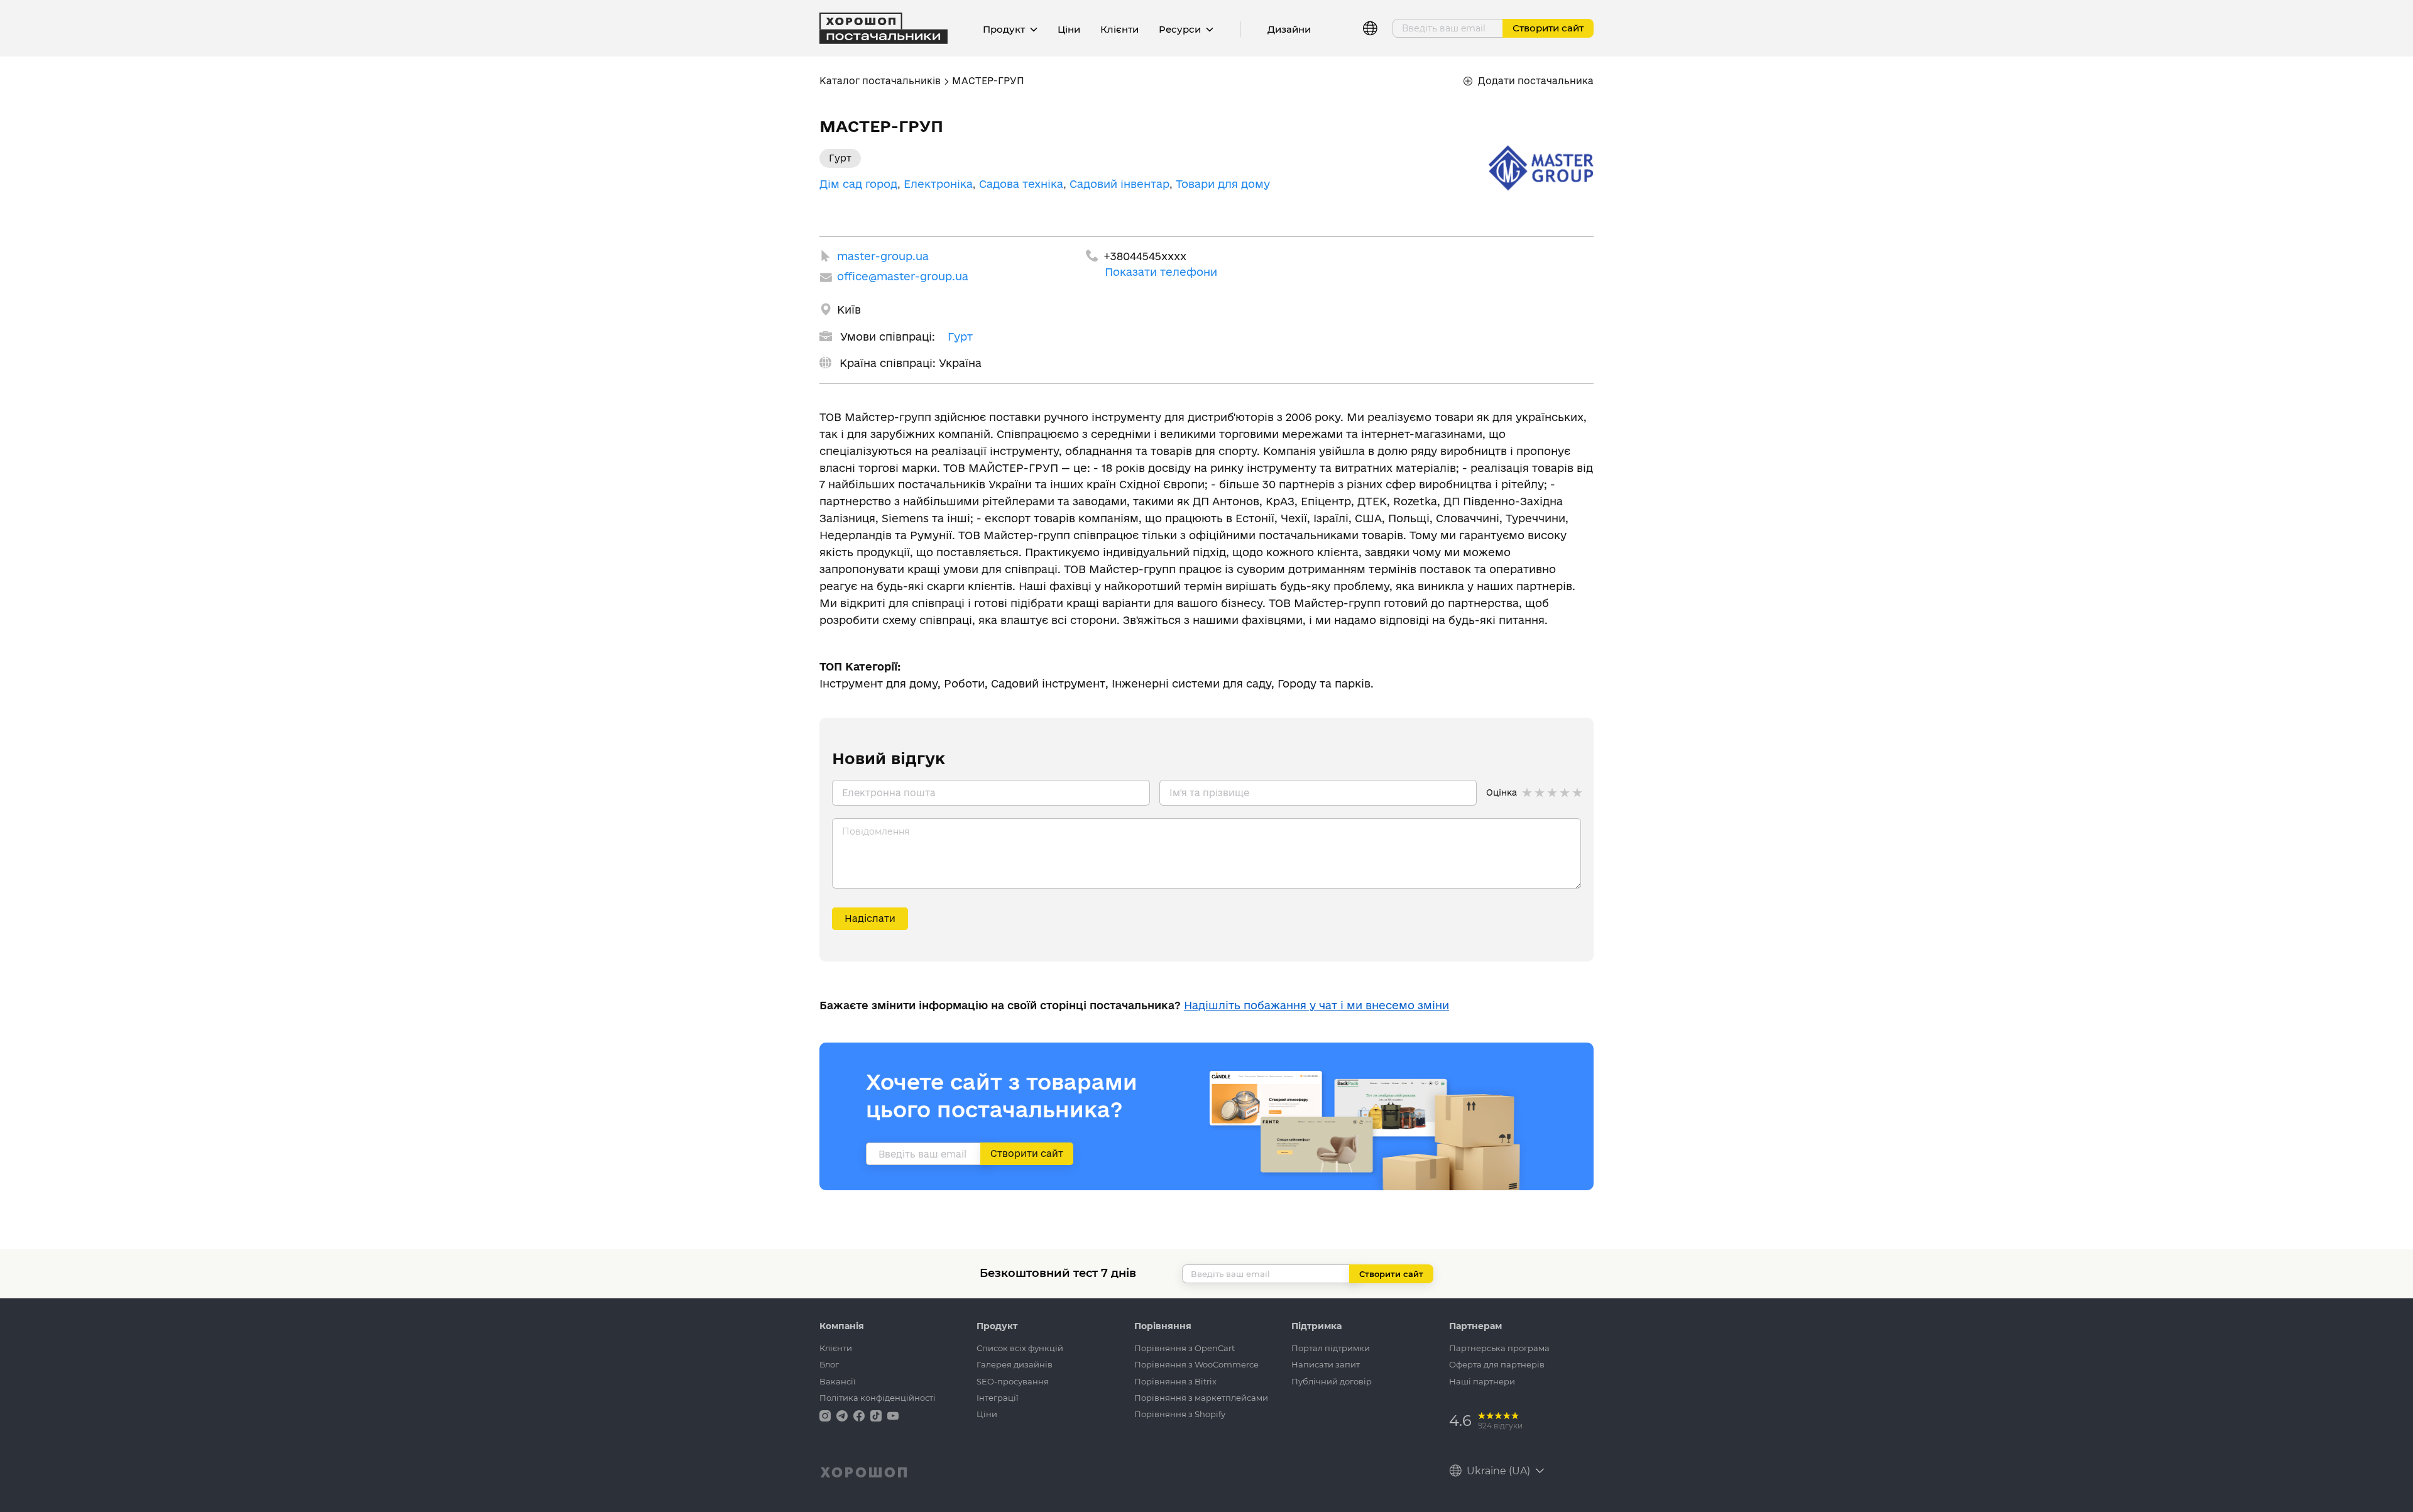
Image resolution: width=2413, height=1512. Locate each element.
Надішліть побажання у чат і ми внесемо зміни (1316, 1005)
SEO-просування (1013, 1381)
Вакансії (838, 1381)
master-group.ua (883, 256)
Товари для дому (1223, 184)
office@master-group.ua (903, 276)
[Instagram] (826, 1415)
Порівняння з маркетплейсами (1201, 1398)
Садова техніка (1021, 184)
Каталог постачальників (880, 81)
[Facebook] (860, 1415)
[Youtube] (893, 1415)
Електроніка (938, 184)
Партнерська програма (1499, 1348)
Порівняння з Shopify (1180, 1414)
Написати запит (1326, 1364)
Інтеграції (998, 1398)
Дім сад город (858, 184)
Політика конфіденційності (878, 1398)
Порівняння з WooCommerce (1196, 1364)
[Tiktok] (877, 1415)
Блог (829, 1364)
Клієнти (1119, 29)
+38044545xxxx (1145, 256)
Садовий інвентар (1119, 184)
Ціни (1069, 29)
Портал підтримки (1331, 1348)
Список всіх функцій (1020, 1348)
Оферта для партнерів (1497, 1364)
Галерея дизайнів (1015, 1364)
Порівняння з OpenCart (1185, 1348)
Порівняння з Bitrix (1175, 1381)
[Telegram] (843, 1415)
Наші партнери (1482, 1381)
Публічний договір (1332, 1381)
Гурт (960, 337)
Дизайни (1289, 29)
